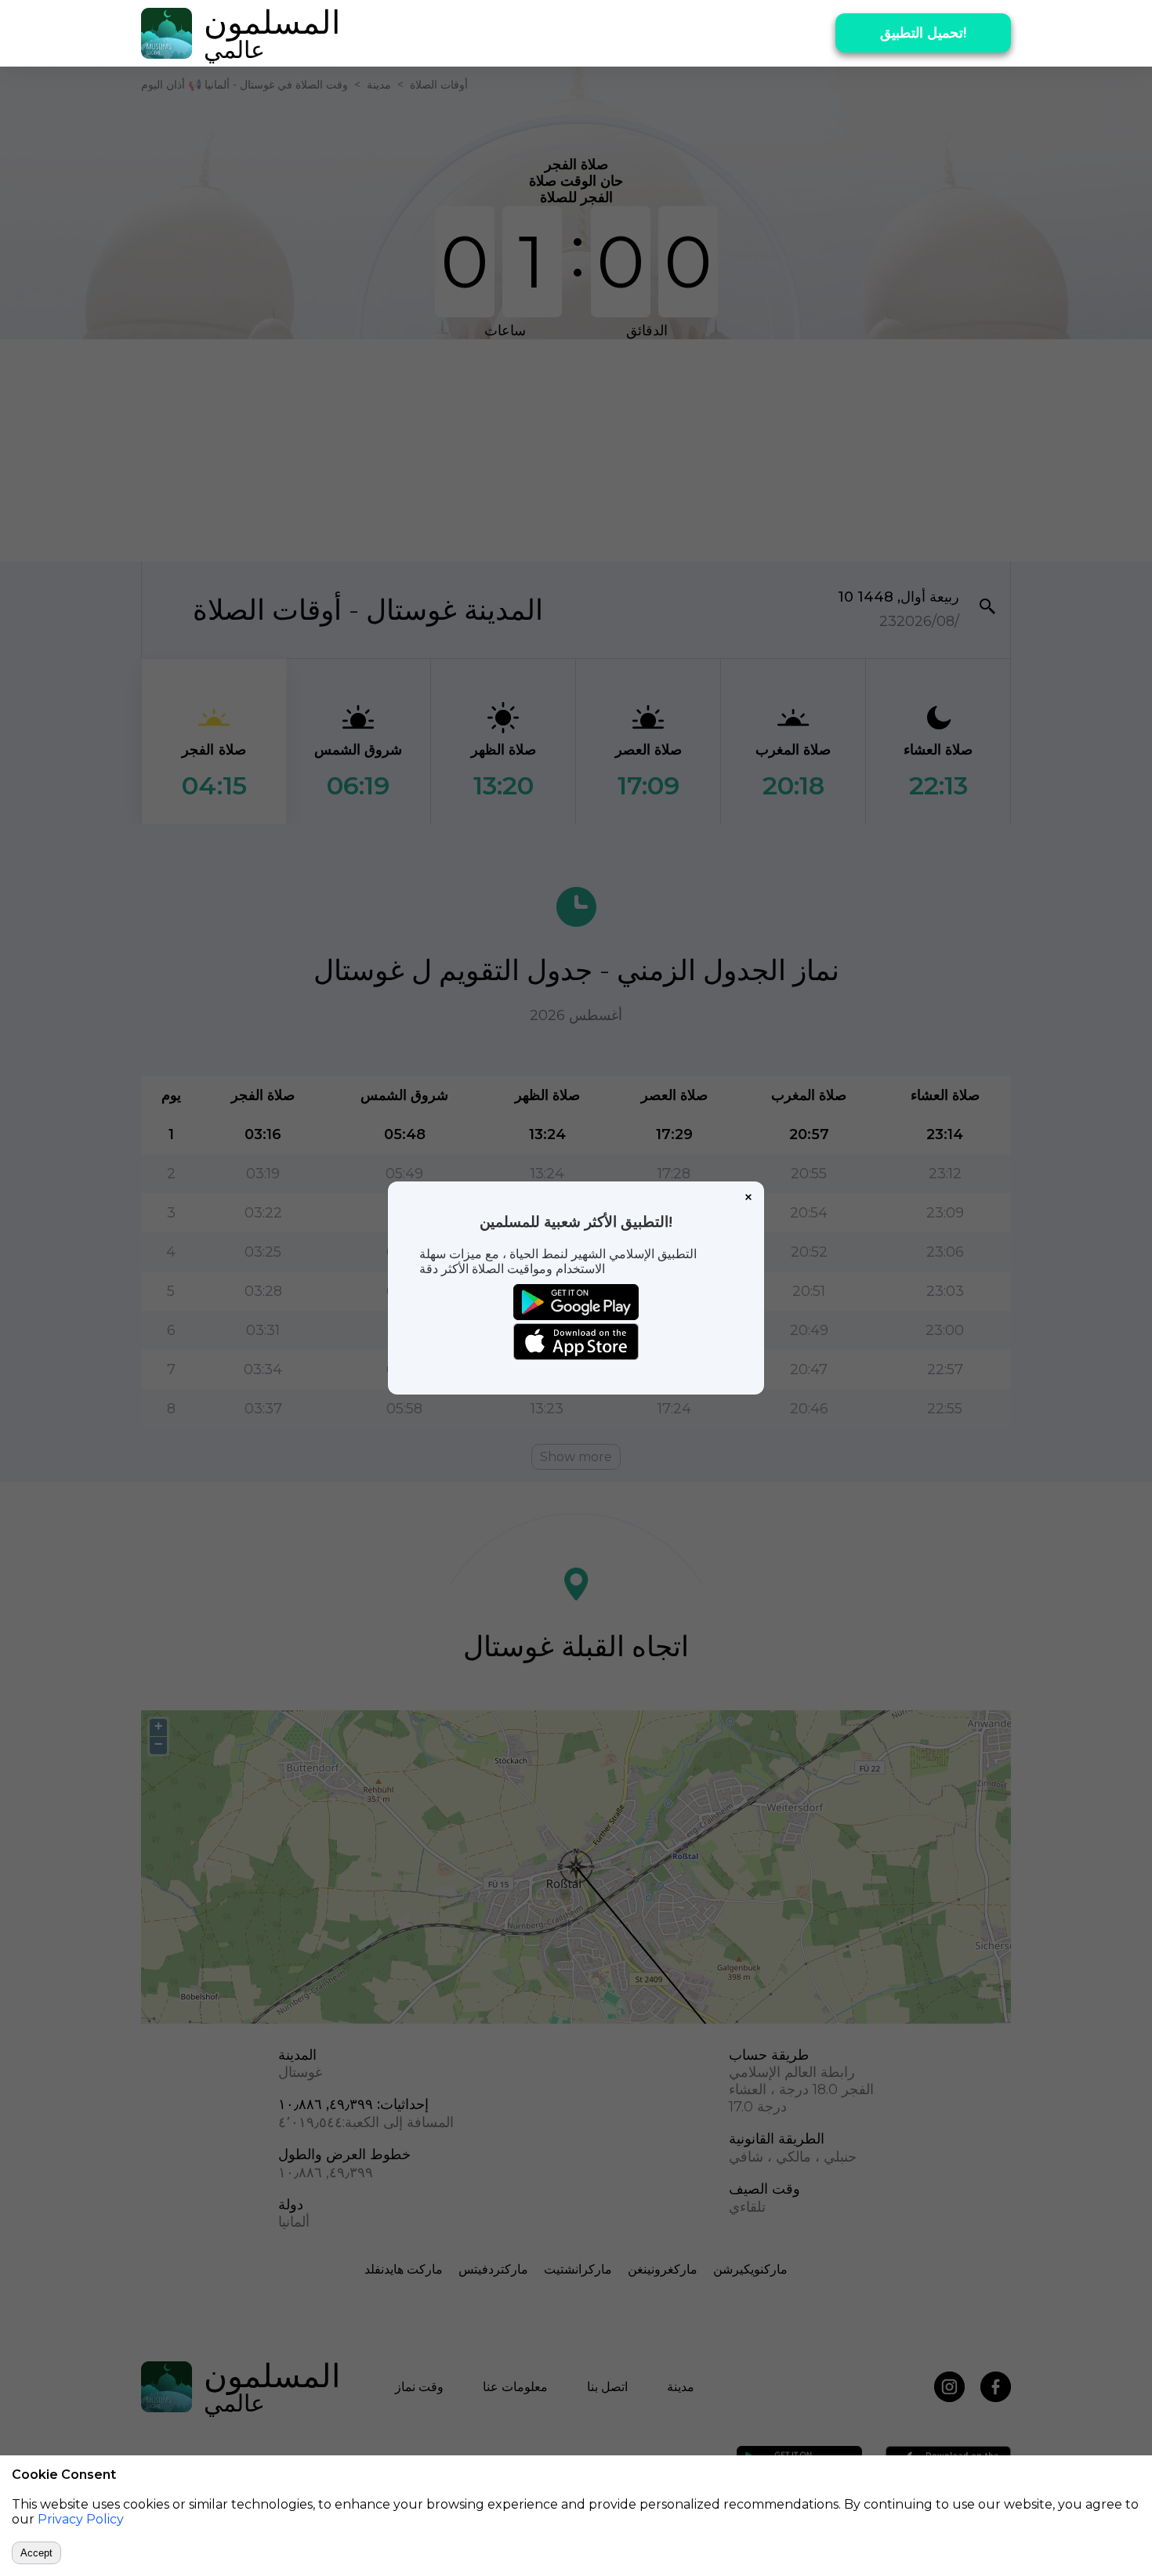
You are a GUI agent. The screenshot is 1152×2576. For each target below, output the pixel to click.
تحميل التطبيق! (923, 33)
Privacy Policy (81, 2519)
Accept (36, 2553)
